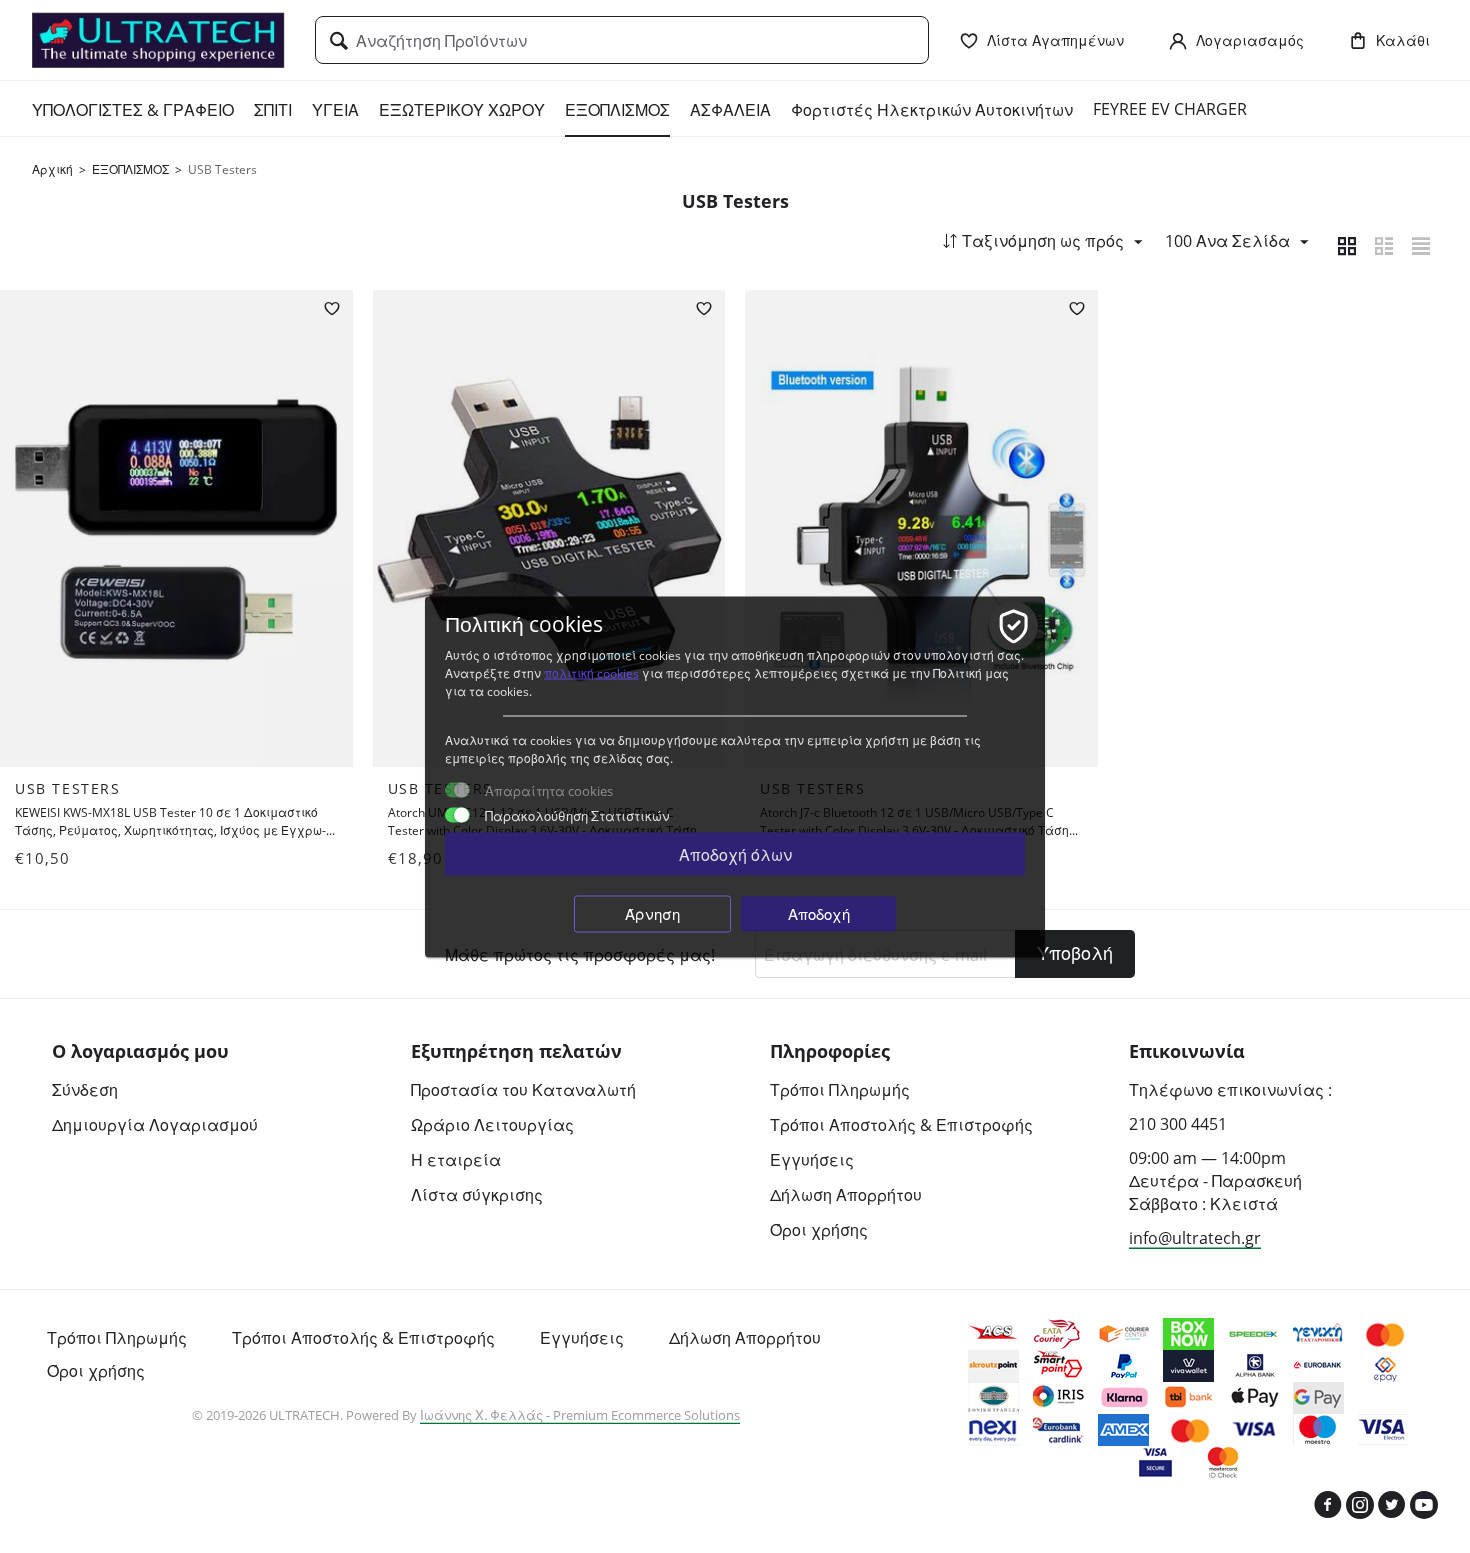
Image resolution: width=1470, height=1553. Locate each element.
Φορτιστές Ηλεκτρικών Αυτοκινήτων (932, 110)
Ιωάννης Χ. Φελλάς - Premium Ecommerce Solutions (580, 1415)
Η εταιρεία (456, 1160)
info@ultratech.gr (1195, 1238)
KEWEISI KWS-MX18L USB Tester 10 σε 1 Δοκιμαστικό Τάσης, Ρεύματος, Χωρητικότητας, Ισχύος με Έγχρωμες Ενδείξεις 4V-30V (170, 821)
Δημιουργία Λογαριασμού (155, 1125)
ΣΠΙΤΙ (273, 110)
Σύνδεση (85, 1090)
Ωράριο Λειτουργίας (492, 1125)
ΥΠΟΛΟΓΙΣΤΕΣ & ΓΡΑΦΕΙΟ (133, 110)
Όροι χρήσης (819, 1230)
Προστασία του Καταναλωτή (523, 1090)
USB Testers (68, 788)
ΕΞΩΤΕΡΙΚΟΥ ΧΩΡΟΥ (462, 110)
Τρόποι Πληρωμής (840, 1090)
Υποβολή (1075, 953)
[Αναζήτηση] (339, 42)
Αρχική (52, 169)
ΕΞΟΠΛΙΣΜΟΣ (617, 110)
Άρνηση (652, 913)
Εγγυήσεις (812, 1160)
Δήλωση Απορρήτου (846, 1195)
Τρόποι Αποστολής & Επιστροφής (901, 1125)
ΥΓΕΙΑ (335, 110)
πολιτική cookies (591, 672)
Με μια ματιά (263, 736)
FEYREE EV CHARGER (1170, 109)
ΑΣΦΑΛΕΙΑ (730, 110)
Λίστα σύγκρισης (477, 1195)
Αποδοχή (819, 913)
